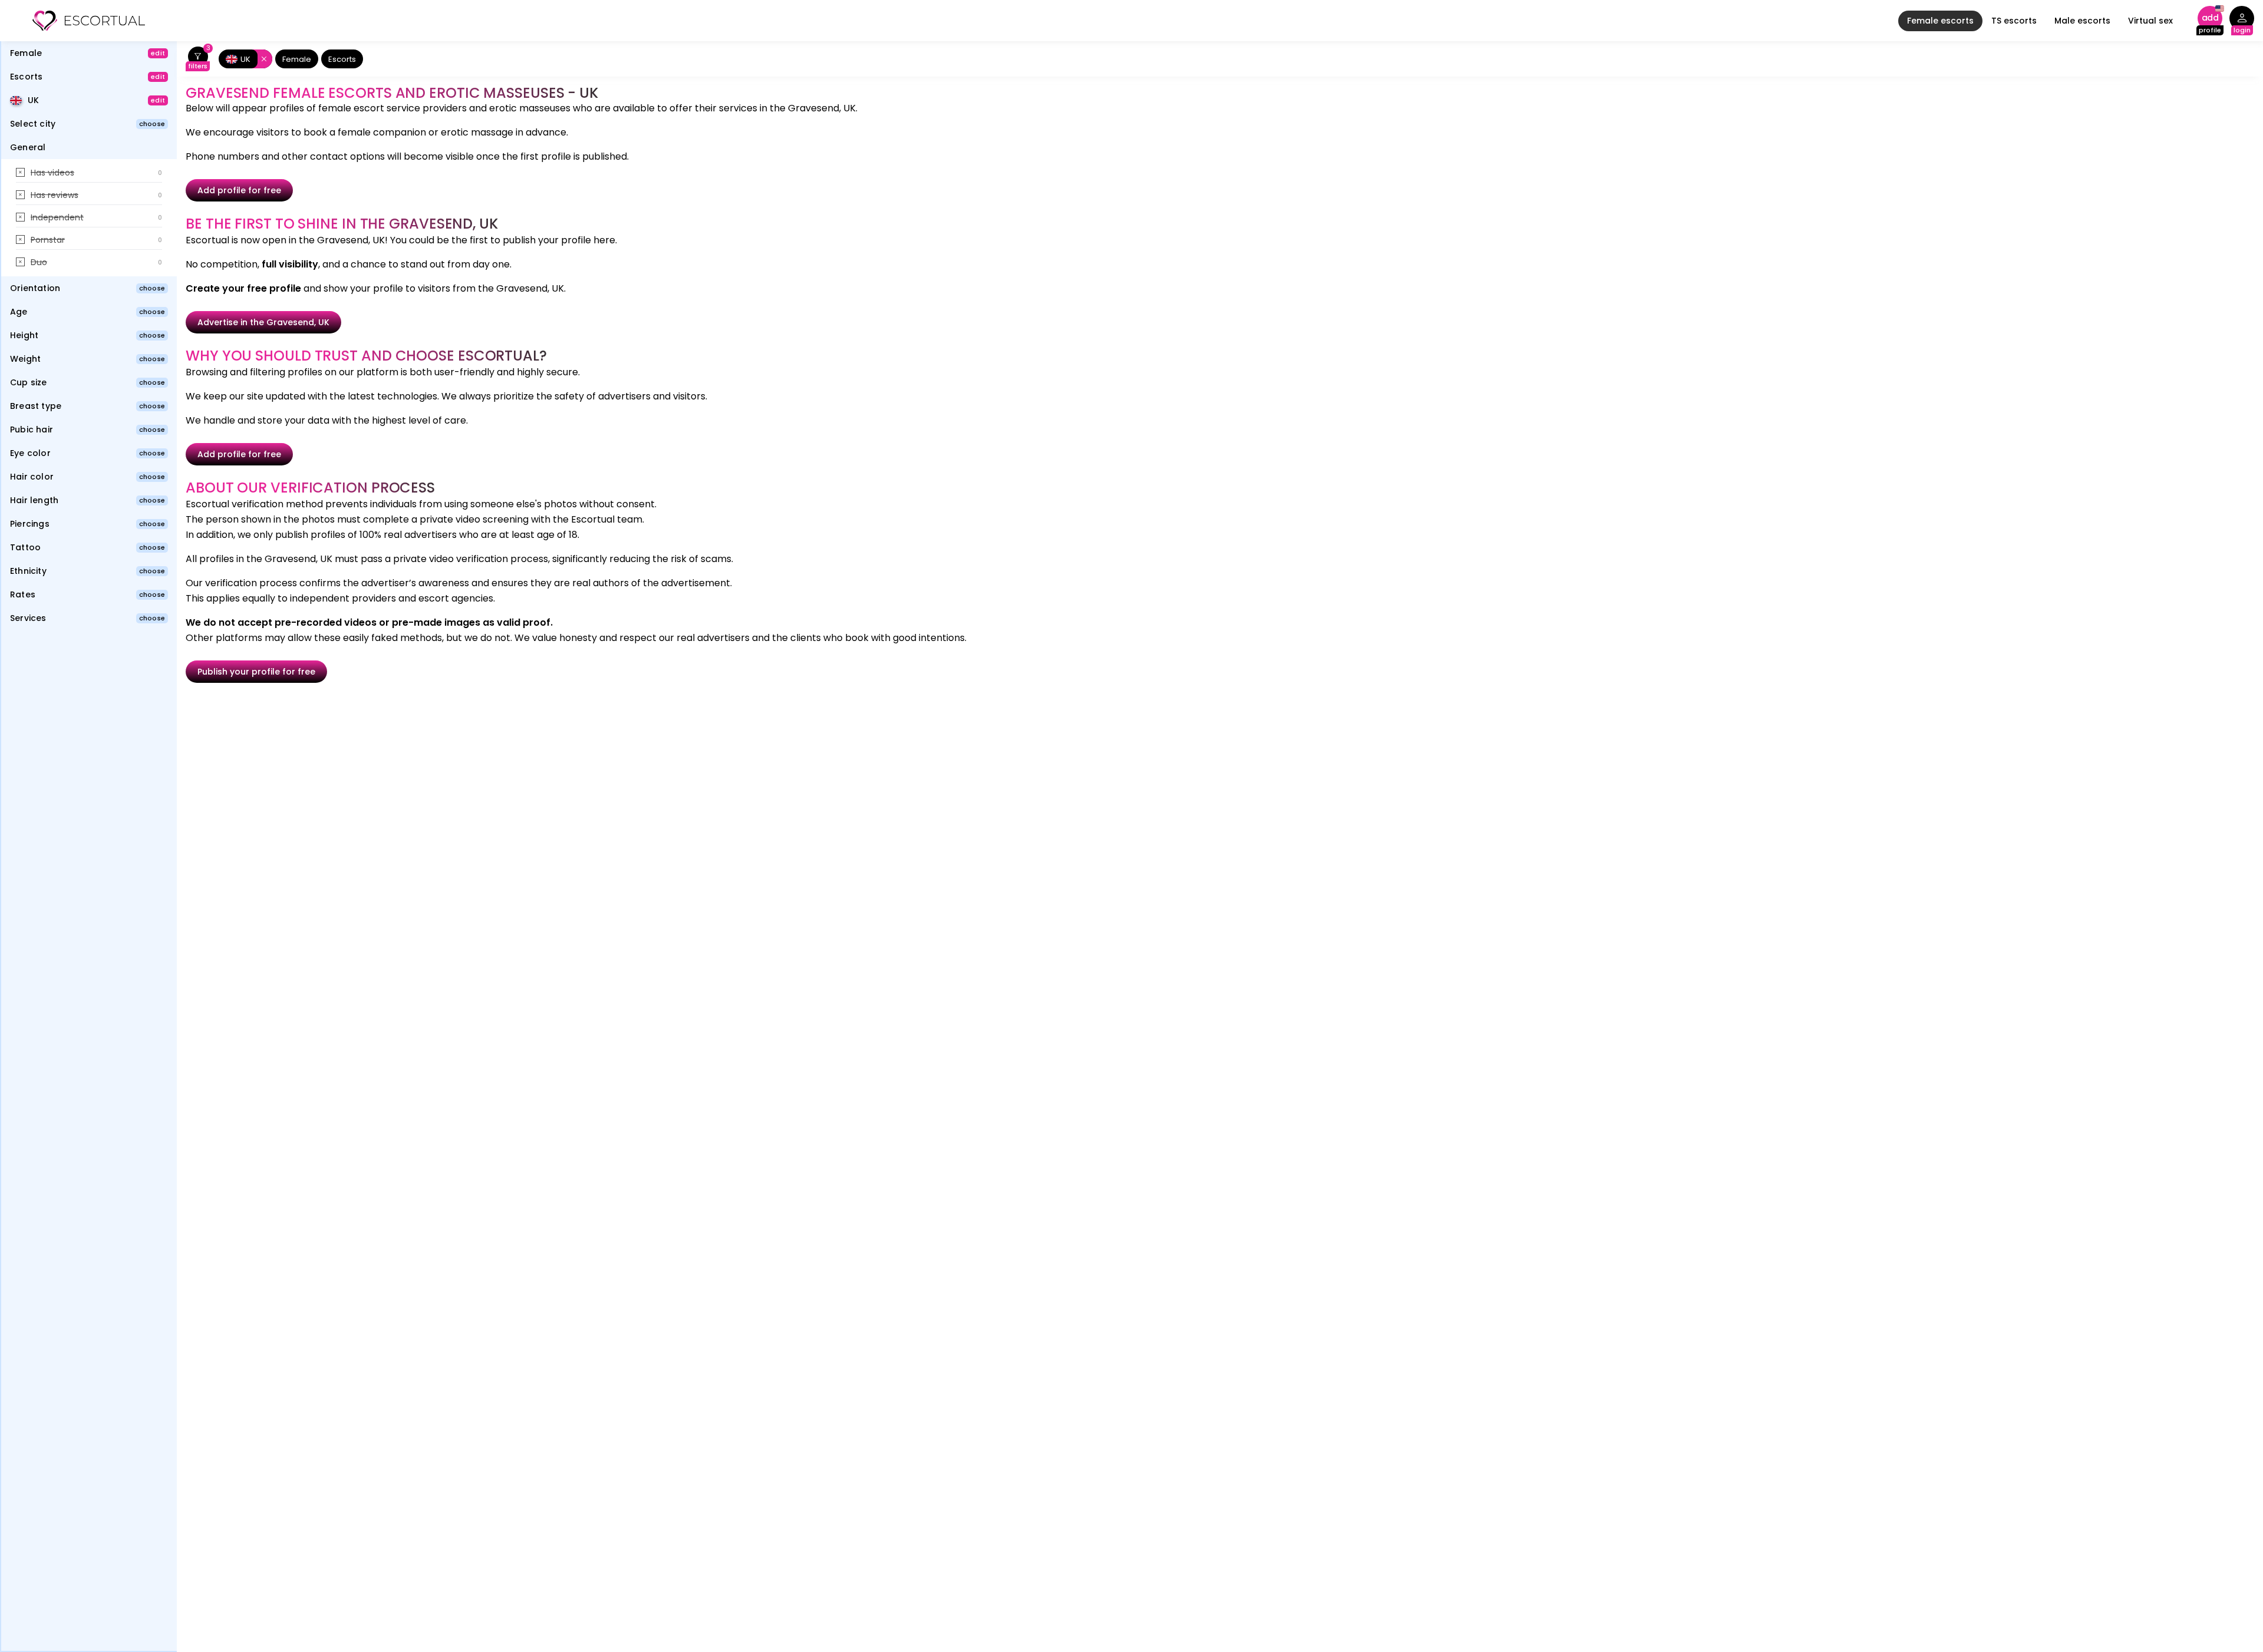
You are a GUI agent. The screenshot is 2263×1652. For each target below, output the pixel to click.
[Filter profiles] (198, 59)
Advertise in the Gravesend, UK (263, 322)
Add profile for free (239, 190)
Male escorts (2082, 21)
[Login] (2242, 21)
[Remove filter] (262, 59)
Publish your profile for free (256, 672)
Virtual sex (2150, 21)
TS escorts (2014, 21)
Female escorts (1940, 21)
